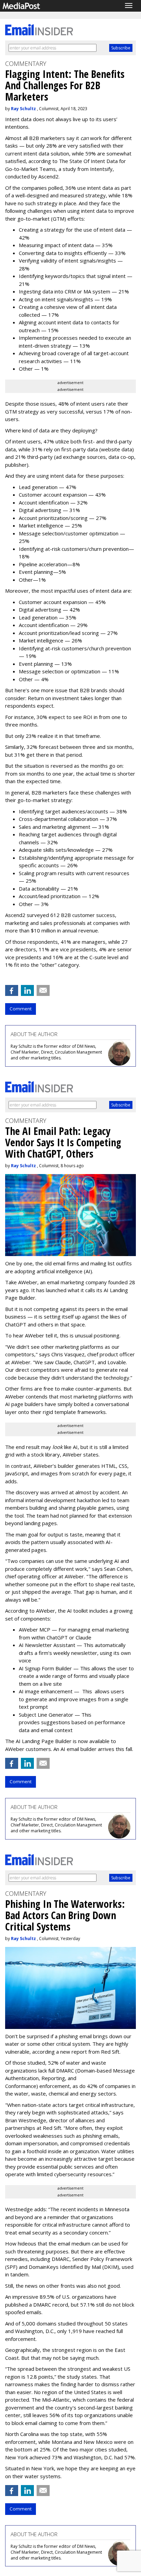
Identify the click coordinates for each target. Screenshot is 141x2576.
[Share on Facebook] (12, 990)
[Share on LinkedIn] (27, 990)
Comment (21, 1009)
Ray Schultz (23, 109)
